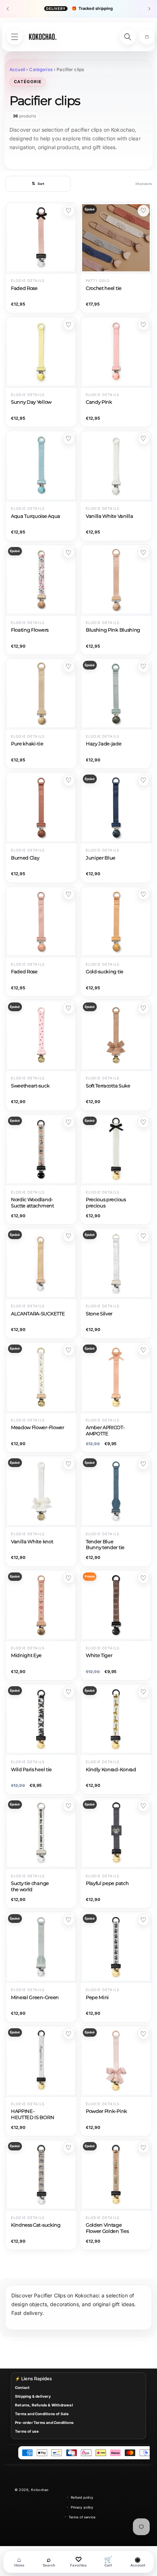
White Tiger (99, 1655)
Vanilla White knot (32, 1542)
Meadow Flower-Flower (38, 1427)
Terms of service (82, 2517)
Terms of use (27, 2431)
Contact (22, 2387)
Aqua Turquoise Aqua (36, 516)
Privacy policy (82, 2507)
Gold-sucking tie (105, 972)
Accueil (17, 69)
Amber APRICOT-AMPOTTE (105, 1431)
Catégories (41, 69)
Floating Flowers (30, 630)
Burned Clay (25, 858)
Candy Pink (99, 402)
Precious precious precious (106, 1203)
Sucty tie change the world (30, 1886)
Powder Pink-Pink (106, 2111)
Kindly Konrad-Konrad (111, 1770)
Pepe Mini (97, 1997)
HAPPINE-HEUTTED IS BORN (32, 2114)
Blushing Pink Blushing (113, 630)
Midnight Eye (26, 1655)
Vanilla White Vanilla (109, 516)
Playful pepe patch (107, 1883)
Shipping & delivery (33, 2396)
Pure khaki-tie (27, 744)
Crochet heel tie (104, 288)
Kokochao (40, 2490)
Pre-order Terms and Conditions (44, 2422)
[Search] (128, 37)
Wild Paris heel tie (31, 1770)
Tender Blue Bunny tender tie (105, 1545)
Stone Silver (99, 1314)
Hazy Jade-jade (104, 744)
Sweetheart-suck (30, 1086)
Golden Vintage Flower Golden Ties (107, 2228)
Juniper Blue (101, 858)
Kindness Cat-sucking (36, 2225)
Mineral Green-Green (35, 1997)
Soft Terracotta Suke (108, 1086)
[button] (147, 37)
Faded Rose (24, 288)
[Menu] (15, 37)
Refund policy (82, 2497)
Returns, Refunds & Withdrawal (44, 2405)
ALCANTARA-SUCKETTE (38, 1314)
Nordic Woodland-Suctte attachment (32, 1203)
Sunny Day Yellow (31, 402)
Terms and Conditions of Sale (42, 2414)
